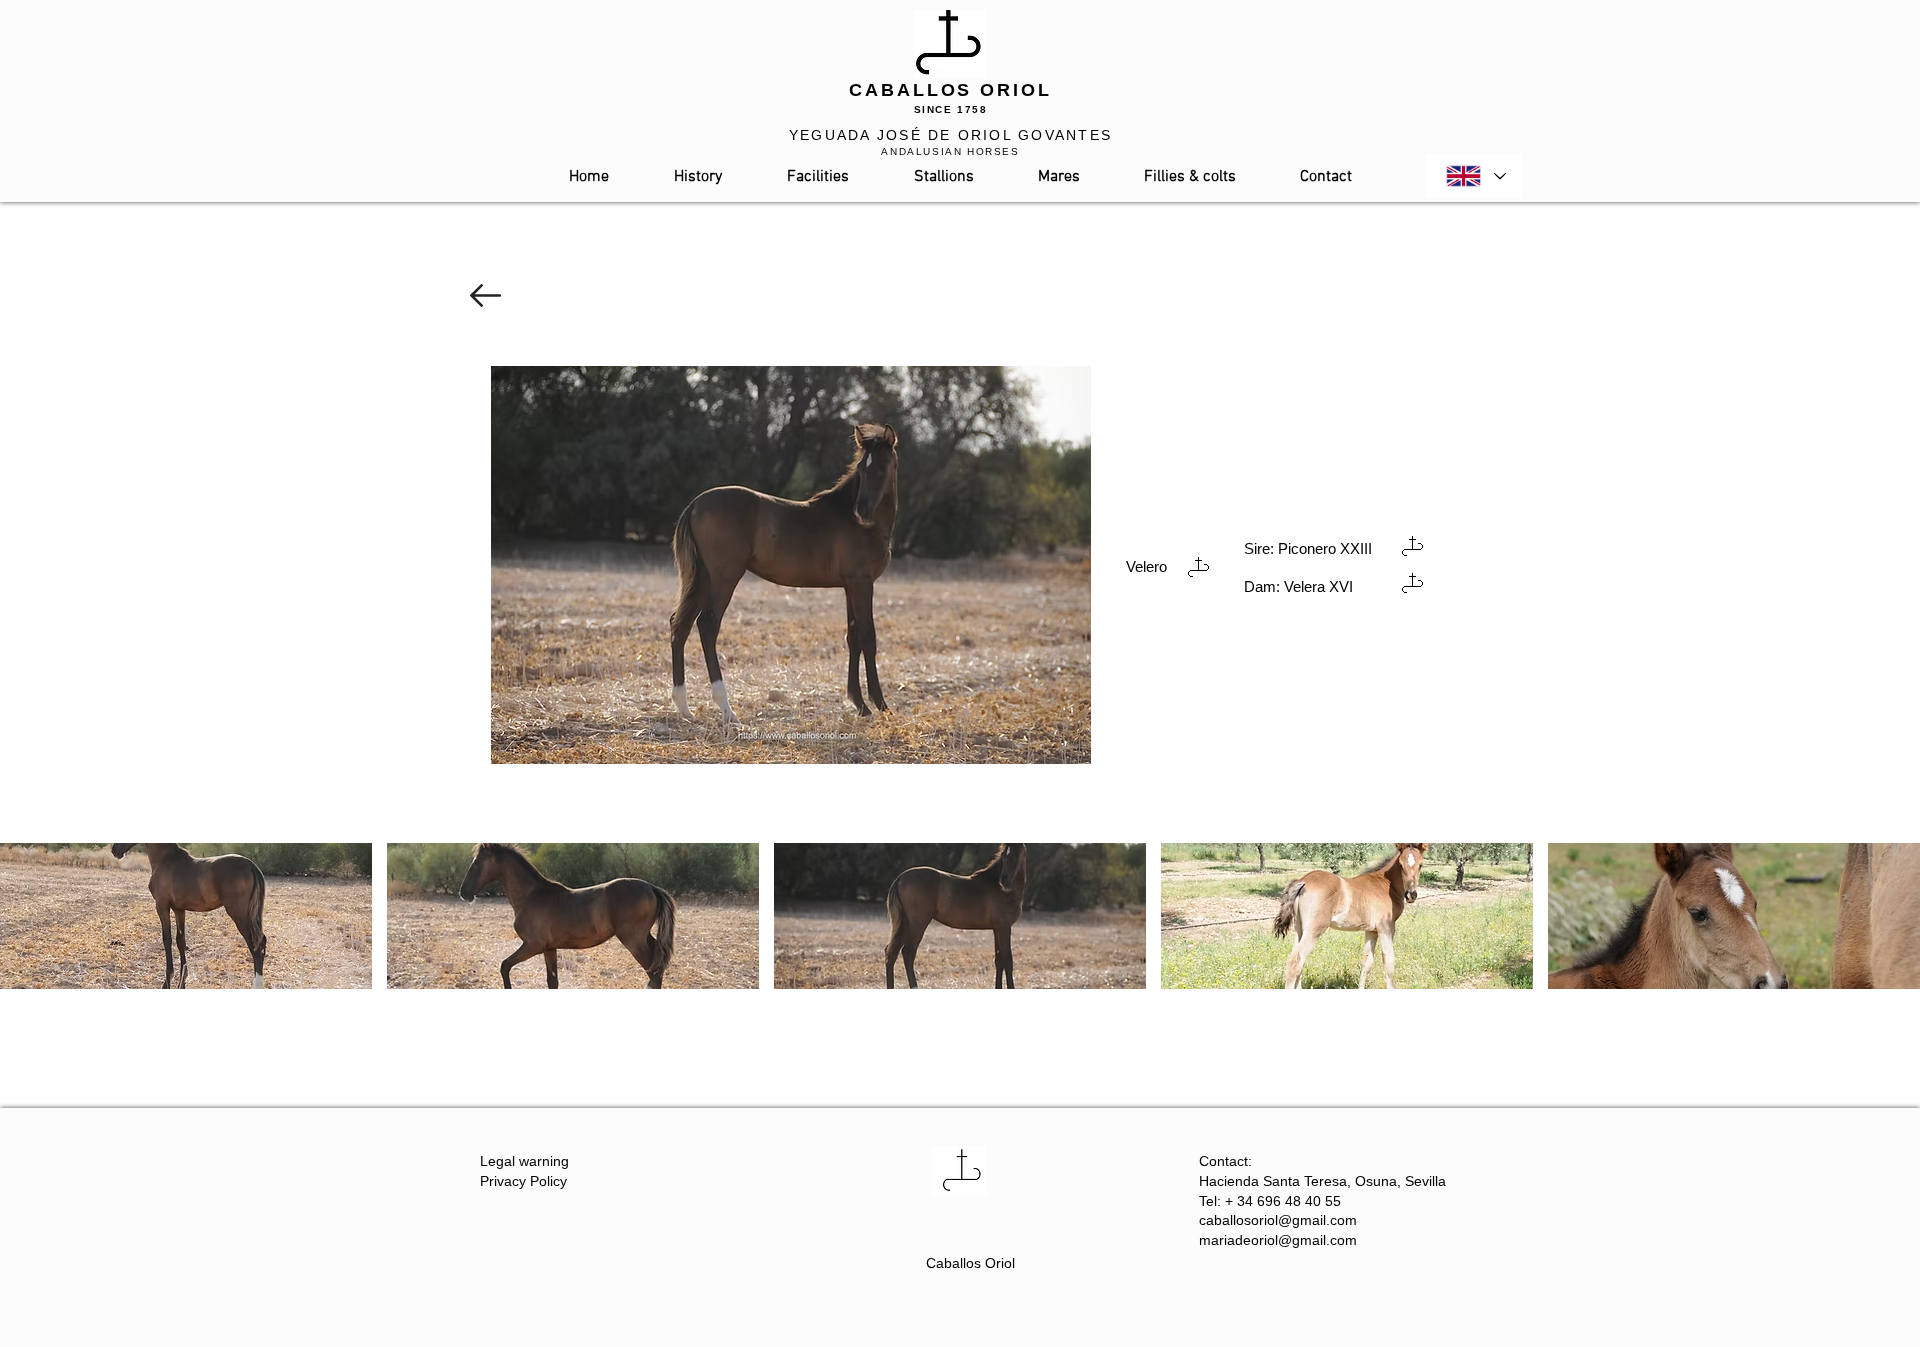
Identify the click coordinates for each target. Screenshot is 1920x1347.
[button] (186, 916)
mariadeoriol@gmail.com (1278, 1240)
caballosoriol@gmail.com (1278, 1220)
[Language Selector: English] (1473, 176)
